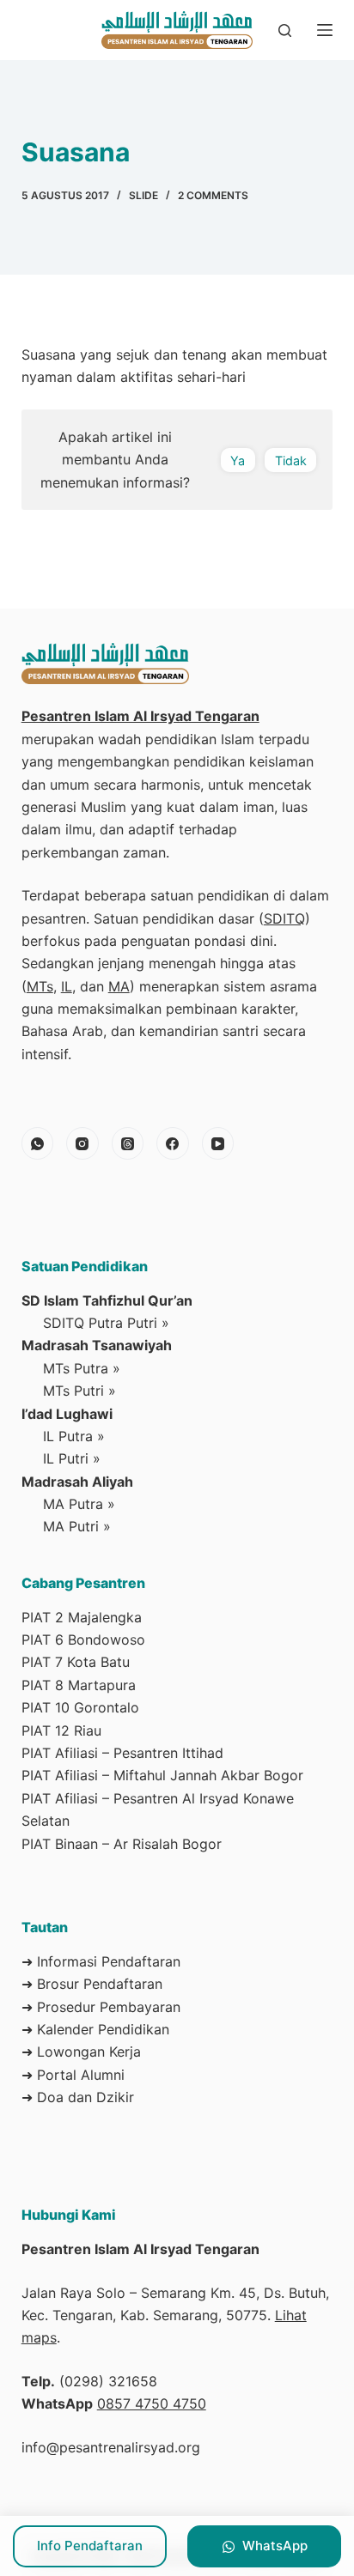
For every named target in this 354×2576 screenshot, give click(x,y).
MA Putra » (79, 1504)
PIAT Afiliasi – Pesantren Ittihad (122, 1753)
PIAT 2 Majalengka (82, 1617)
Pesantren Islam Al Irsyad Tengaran (140, 716)
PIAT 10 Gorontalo (80, 1707)
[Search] (285, 30)
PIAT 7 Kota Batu (76, 1662)
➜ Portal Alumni (73, 2075)
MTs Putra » (82, 1368)
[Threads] (128, 1143)
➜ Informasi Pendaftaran (101, 1961)
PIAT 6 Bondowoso (83, 1640)
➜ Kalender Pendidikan (95, 2029)
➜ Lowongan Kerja (81, 2052)
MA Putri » (77, 1526)
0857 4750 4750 (152, 2403)
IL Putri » (72, 1458)
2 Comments (213, 195)
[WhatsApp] (38, 1143)
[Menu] (325, 30)
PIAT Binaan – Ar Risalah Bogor (122, 1844)
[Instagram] (82, 1143)
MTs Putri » (79, 1391)
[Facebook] (173, 1143)
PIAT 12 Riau (61, 1730)
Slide (143, 195)
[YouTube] (218, 1143)
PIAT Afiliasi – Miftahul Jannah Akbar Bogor (162, 1775)
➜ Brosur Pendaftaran (92, 1984)
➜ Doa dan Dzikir (78, 2097)
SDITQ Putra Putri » (106, 1323)
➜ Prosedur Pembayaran (101, 2007)
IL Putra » (74, 1436)
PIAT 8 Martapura (79, 1685)
